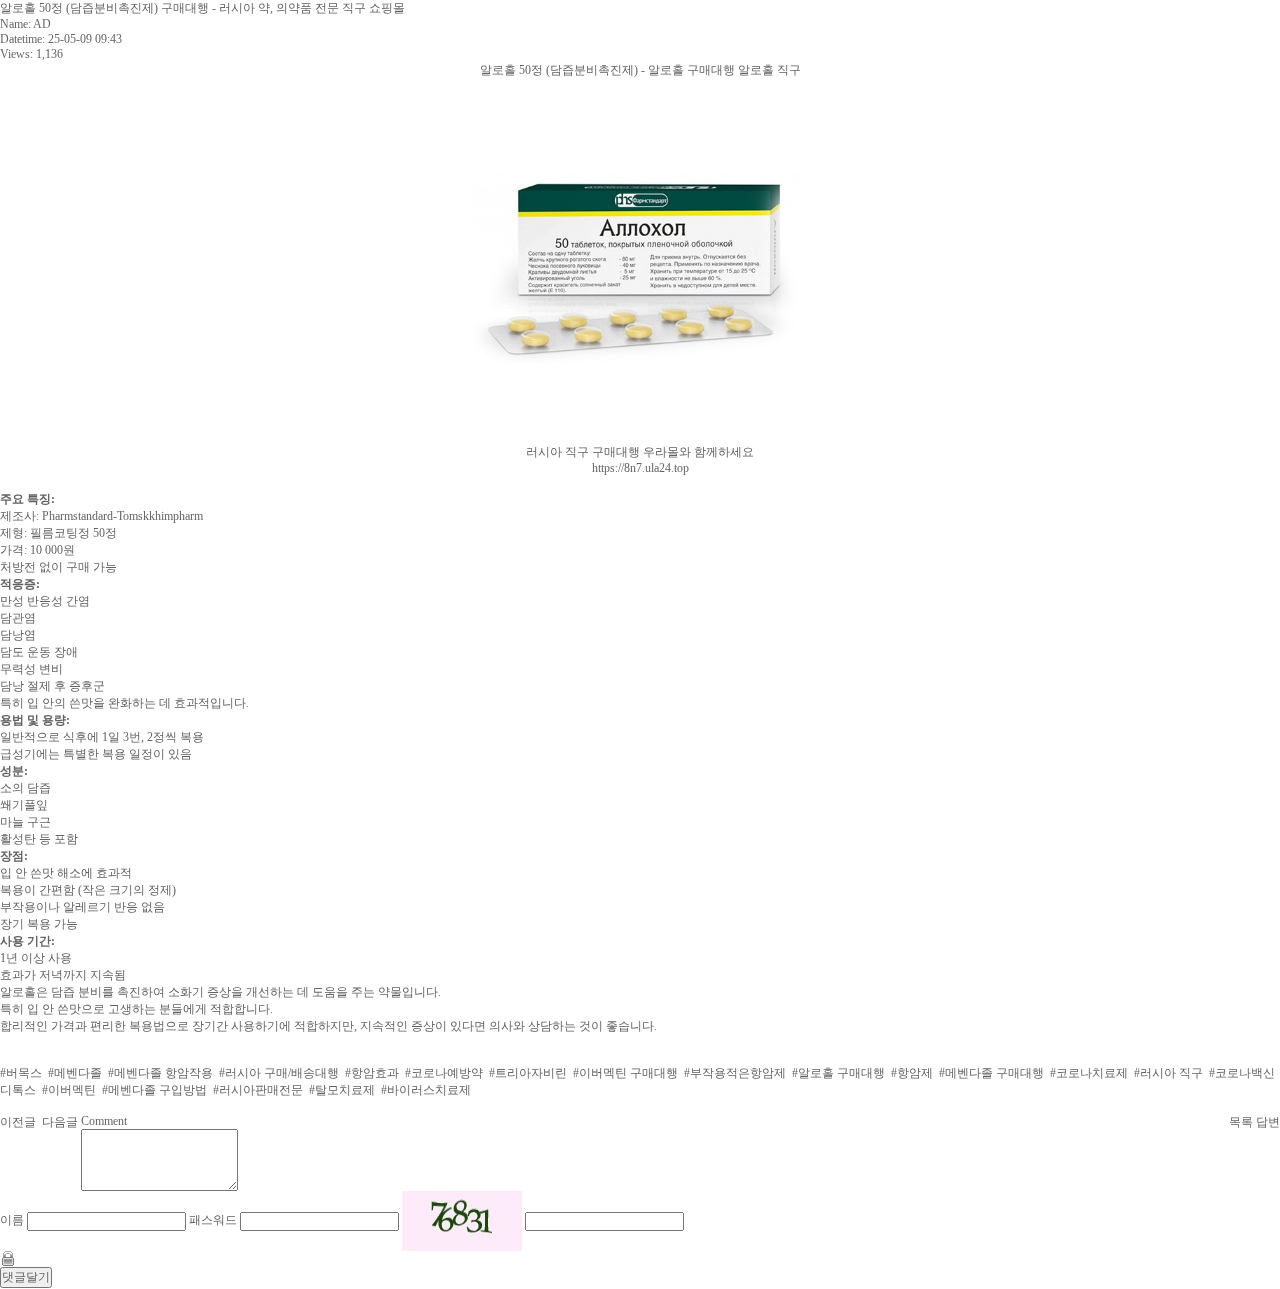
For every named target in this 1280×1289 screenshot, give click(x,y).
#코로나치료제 (1089, 1073)
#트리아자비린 (528, 1073)
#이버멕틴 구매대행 (625, 1073)
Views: (16, 54)
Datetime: (22, 39)
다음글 (60, 1122)
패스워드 (213, 1220)
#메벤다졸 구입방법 (154, 1090)
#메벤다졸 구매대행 (991, 1073)
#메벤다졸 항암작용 (160, 1073)
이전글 (18, 1122)
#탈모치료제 (342, 1090)
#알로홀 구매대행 (838, 1073)
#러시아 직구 (1168, 1073)
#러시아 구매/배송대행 (279, 1073)
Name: (15, 24)
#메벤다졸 (75, 1073)
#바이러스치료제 (426, 1090)
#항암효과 (372, 1073)
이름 (12, 1220)
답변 (1268, 1122)
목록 (1241, 1122)
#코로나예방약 (444, 1073)
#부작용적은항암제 (735, 1073)
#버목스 (21, 1073)
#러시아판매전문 (258, 1090)
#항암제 (912, 1073)
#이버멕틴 (69, 1090)
